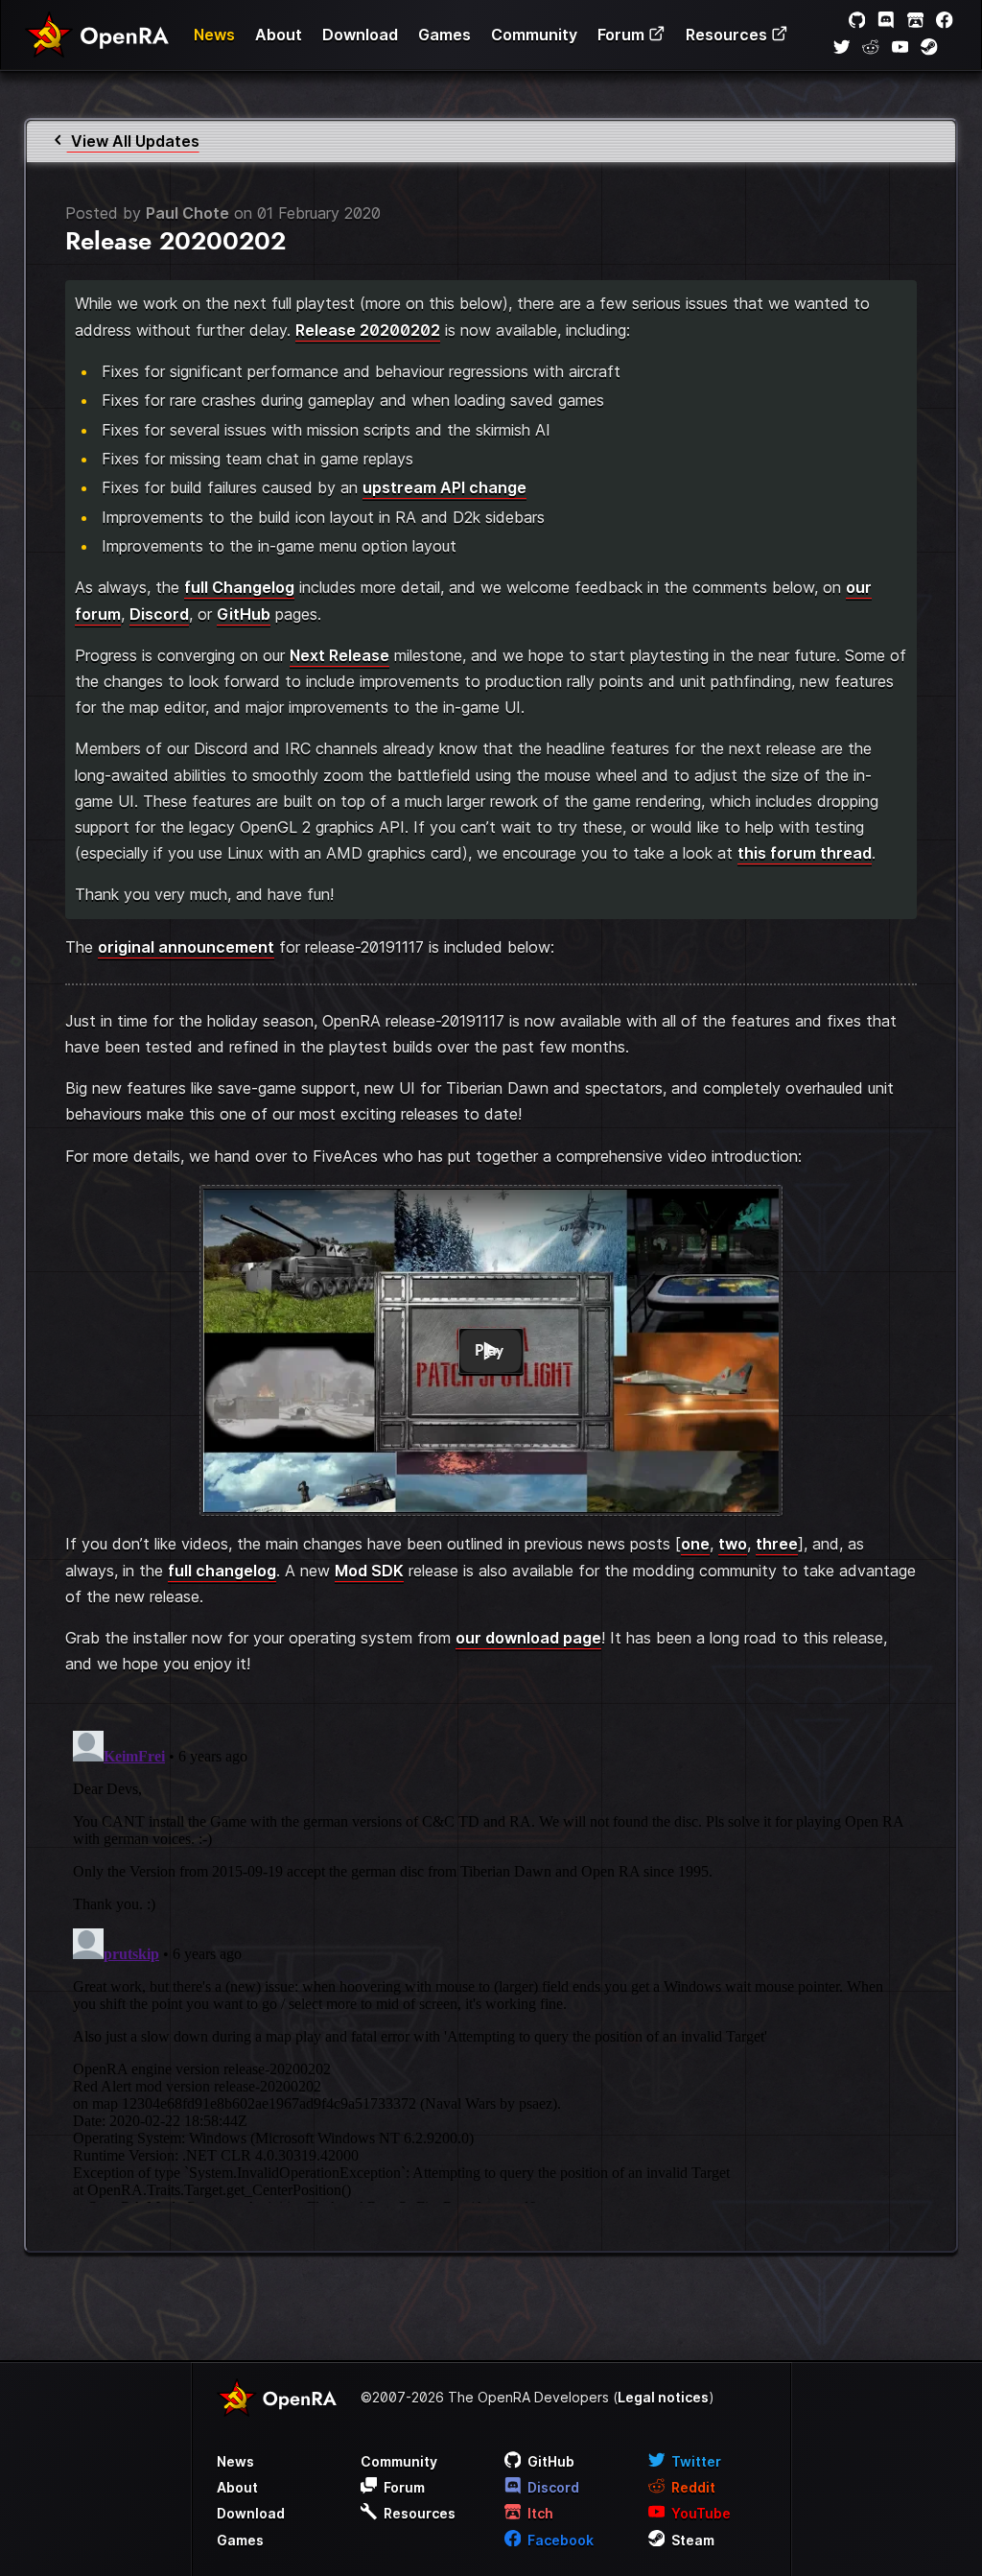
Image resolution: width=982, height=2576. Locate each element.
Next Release (339, 655)
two (733, 1544)
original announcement (186, 947)
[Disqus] (491, 1963)
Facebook (559, 2540)
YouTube (700, 2513)
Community (534, 35)
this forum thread (805, 853)
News (214, 35)
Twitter (695, 2461)
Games (444, 35)
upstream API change (444, 487)
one (695, 1544)
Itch (539, 2513)
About (279, 35)
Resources (728, 35)
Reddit (692, 2487)
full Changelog (239, 587)
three (777, 1544)
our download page (528, 1638)
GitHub (244, 614)
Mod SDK (369, 1571)
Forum (623, 35)
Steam (691, 2540)
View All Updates (133, 141)
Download (360, 35)
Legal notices (663, 2397)
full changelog (222, 1571)
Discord (159, 614)
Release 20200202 (368, 330)
